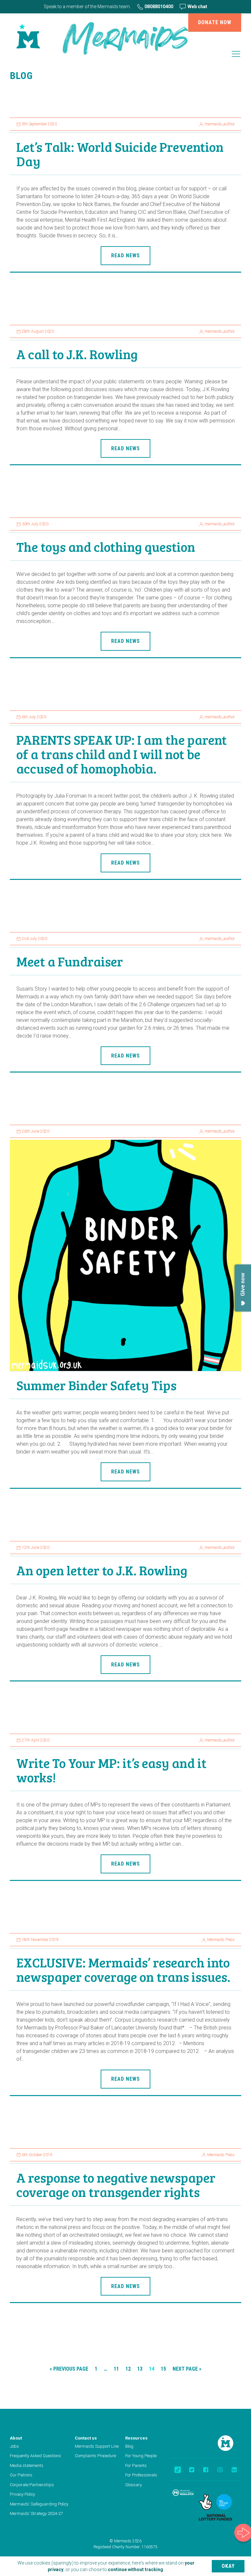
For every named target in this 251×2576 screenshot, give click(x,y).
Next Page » (187, 2369)
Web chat (197, 7)
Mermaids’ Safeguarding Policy (39, 2504)
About (16, 2438)
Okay (228, 2566)
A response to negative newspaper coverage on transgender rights (116, 2185)
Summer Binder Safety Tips (96, 1385)
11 (116, 2369)
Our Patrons (21, 2475)
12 (128, 2369)
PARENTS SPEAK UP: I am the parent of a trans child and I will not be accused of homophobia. (122, 754)
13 (140, 2369)
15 (163, 2369)
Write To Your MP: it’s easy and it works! (111, 1770)
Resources (136, 2438)
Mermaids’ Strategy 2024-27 (36, 2513)
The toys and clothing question (106, 547)
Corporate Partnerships (32, 2485)
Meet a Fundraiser (70, 961)
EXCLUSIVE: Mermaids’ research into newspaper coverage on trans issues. (123, 1969)
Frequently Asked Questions (35, 2456)
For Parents (136, 2465)
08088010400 (158, 7)
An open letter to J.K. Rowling (102, 1570)
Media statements (27, 2465)
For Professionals (141, 2475)
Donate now (215, 22)
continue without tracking (135, 2569)
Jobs (14, 2446)
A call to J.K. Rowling (77, 354)
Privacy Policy (22, 2494)
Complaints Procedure (95, 2456)
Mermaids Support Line (97, 2446)
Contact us (86, 2438)
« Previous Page (69, 2369)
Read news (125, 255)
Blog (129, 2446)
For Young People (141, 2456)
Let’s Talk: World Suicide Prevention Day (120, 154)
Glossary (134, 2485)
